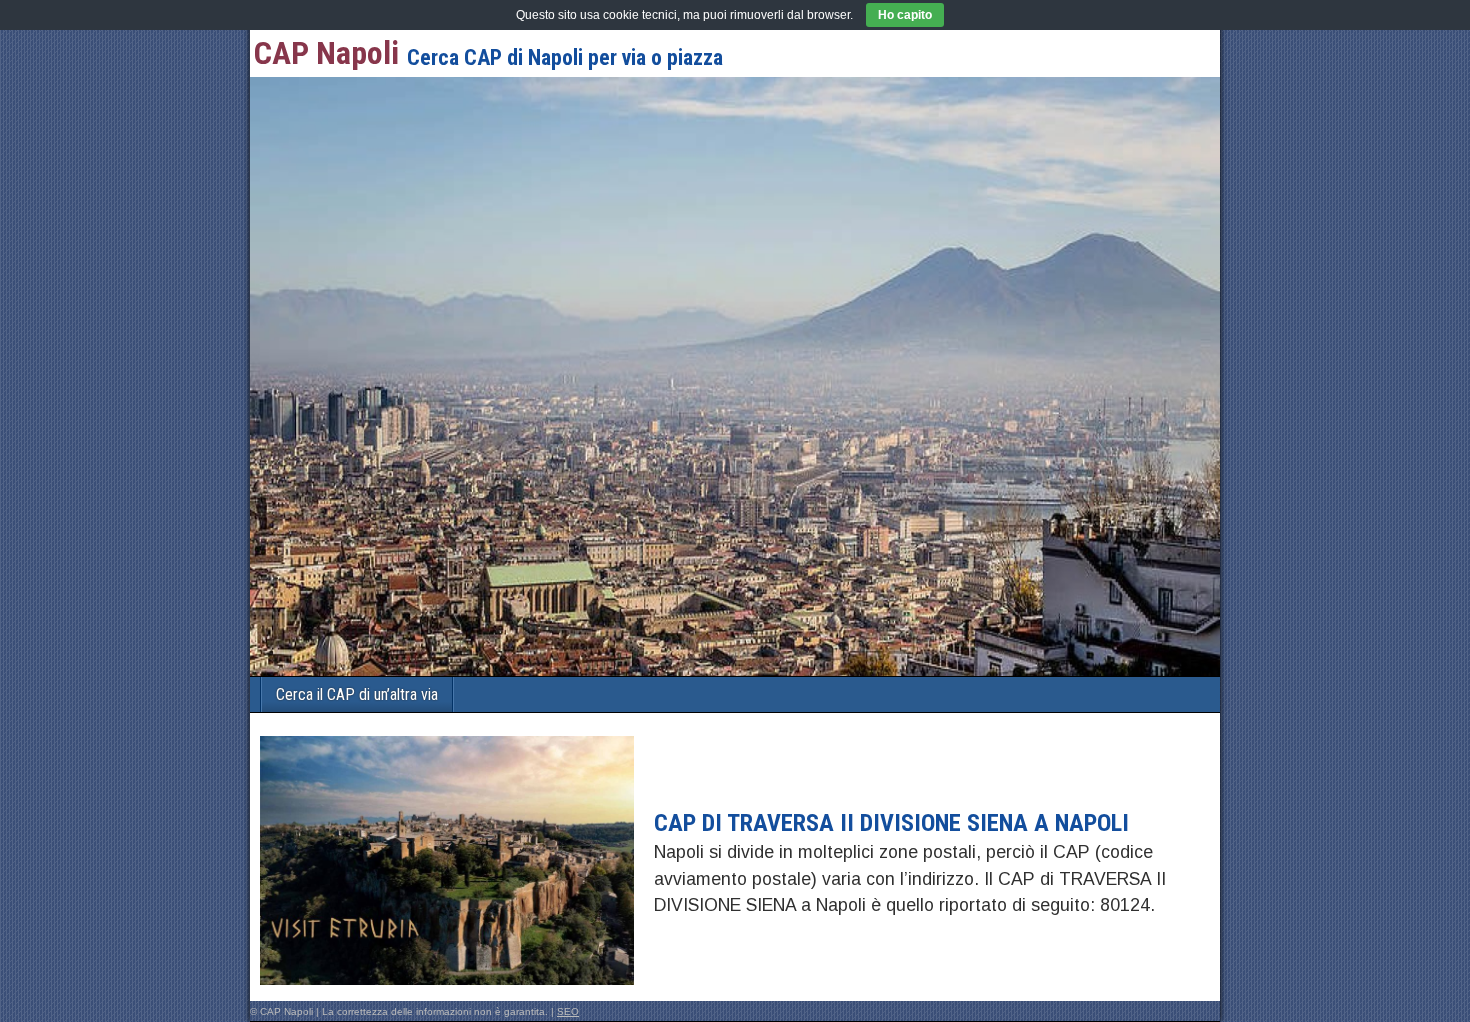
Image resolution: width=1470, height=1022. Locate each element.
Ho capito (905, 15)
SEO (568, 1011)
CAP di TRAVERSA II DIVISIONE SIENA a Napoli (891, 823)
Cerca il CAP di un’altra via (357, 694)
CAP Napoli (326, 53)
